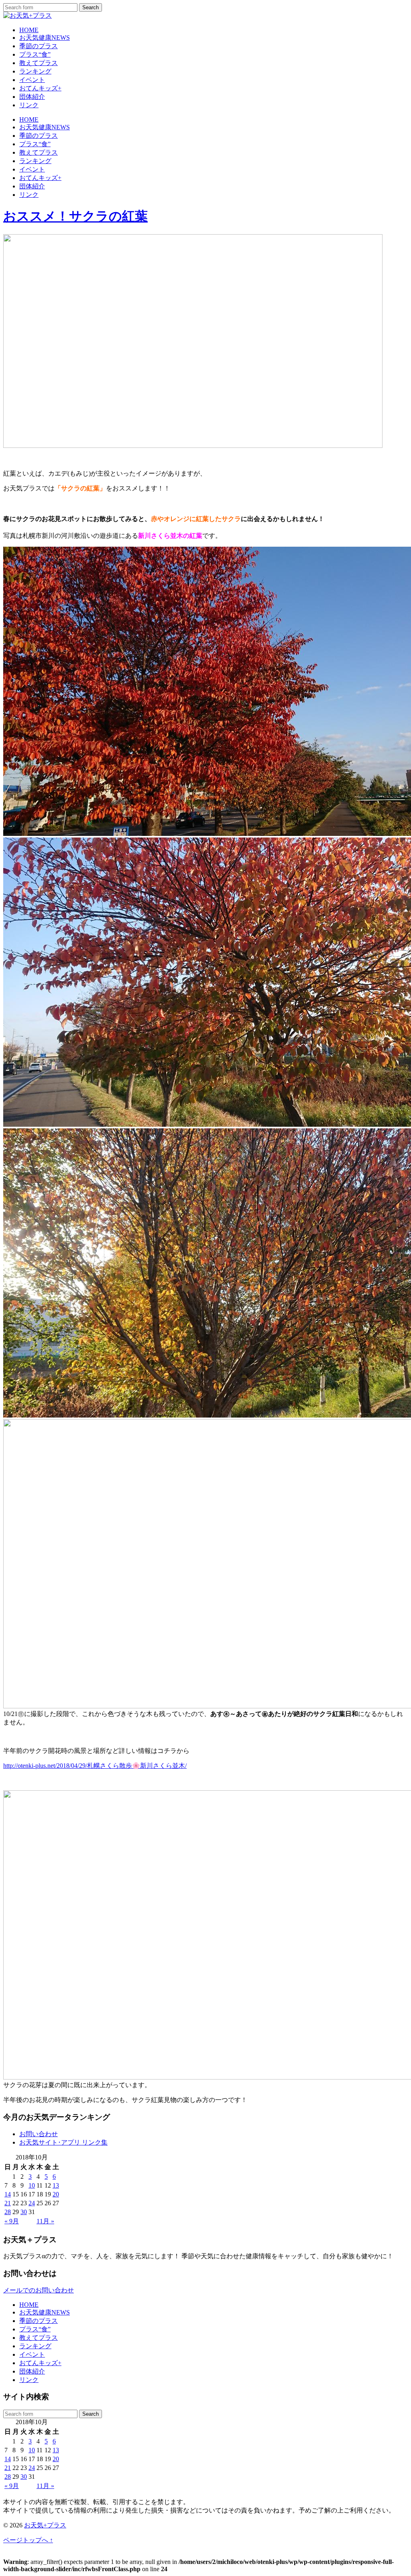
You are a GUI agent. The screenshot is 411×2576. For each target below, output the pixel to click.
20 (56, 2194)
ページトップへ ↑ (28, 2540)
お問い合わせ (39, 2134)
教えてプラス (39, 63)
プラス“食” (35, 54)
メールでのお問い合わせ (39, 2290)
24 (32, 2203)
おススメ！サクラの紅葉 (75, 216)
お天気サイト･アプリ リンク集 (63, 2142)
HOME (29, 30)
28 (8, 2212)
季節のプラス (39, 46)
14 (8, 2194)
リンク (29, 105)
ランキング (35, 71)
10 (32, 2185)
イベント (32, 80)
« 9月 (12, 2221)
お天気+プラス (45, 2525)
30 (24, 2212)
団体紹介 (32, 97)
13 (56, 2185)
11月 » (45, 2221)
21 (8, 2203)
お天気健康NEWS (45, 38)
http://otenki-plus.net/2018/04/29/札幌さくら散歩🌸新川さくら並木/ (95, 1766)
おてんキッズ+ (40, 88)
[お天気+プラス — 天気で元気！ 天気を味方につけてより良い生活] (27, 15)
